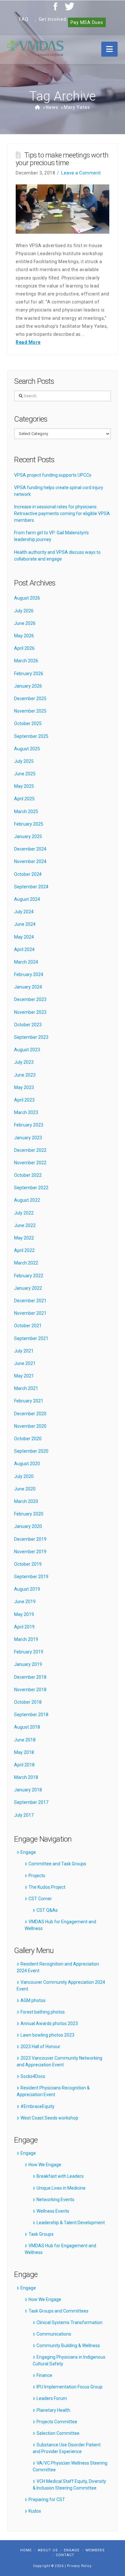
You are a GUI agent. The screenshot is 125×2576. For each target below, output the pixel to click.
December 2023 (30, 999)
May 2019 (24, 1614)
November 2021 (30, 1313)
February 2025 (29, 824)
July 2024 (24, 912)
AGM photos (33, 2000)
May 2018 (24, 1752)
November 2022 (30, 1163)
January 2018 (28, 1790)
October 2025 (28, 723)
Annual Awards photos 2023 (49, 2023)
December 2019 (30, 1539)
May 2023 (24, 1087)
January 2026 (28, 686)
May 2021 (24, 1376)
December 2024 (30, 849)
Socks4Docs (33, 2076)
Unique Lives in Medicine (61, 2188)
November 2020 (30, 1426)
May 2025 (24, 786)
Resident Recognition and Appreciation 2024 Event (58, 1967)
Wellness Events (53, 2211)
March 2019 (26, 1639)
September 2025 (31, 736)
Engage (28, 1852)
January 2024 (28, 987)
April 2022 (24, 1250)
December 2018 (30, 1677)
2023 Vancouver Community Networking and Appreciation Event (59, 2061)
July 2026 (24, 611)
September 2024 (31, 887)
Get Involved (53, 19)
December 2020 (30, 1414)
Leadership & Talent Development (71, 2223)
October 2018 (28, 1702)
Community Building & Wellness (68, 2346)
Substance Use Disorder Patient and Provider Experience (67, 2448)
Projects (37, 1876)
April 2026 (24, 648)
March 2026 (26, 661)
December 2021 (30, 1301)
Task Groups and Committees (58, 2311)
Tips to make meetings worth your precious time (62, 159)
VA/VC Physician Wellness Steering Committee (70, 2466)
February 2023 (29, 1125)
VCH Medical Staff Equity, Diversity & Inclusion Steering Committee (69, 2485)
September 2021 (31, 1338)
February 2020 (29, 1514)
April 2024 (24, 949)
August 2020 (27, 1464)
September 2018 (31, 1715)
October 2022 (28, 1175)
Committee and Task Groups (57, 1864)
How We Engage (45, 2165)
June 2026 (25, 623)
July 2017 (24, 1815)
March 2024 (26, 962)
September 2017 (31, 1802)
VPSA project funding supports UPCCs (53, 475)
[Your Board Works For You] (35, 48)
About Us (48, 2550)
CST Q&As (47, 1910)
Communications (54, 2334)
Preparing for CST (47, 2499)
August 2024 (27, 899)
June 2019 (25, 1602)
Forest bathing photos (43, 2012)
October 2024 (28, 874)
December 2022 (30, 1150)
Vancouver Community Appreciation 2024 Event (61, 1986)
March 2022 (26, 1263)
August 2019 (27, 1589)
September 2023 (31, 1037)
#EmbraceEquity (37, 2106)
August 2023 (27, 1050)
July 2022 (24, 1213)
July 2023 (24, 1062)
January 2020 (28, 1526)
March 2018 (26, 1777)
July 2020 (24, 1476)
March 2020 (26, 1501)
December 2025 (30, 699)
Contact (65, 2555)
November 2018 (30, 1690)
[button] (109, 49)
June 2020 (25, 1489)
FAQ (24, 19)
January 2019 (28, 1664)
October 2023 (28, 1025)
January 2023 (28, 1138)
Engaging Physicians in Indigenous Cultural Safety (69, 2360)
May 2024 (24, 937)
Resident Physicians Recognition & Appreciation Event (53, 2091)
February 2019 (29, 1652)
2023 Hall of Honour (40, 2047)
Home (26, 2550)
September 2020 (31, 1451)
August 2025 (27, 749)
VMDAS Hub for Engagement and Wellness (60, 1925)
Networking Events (55, 2200)
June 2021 (25, 1363)
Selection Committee (58, 2433)
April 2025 (24, 799)
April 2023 (24, 1100)
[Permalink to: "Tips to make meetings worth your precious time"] (63, 209)
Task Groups (41, 2234)
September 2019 (31, 1577)
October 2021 (28, 1326)
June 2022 (25, 1225)
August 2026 (27, 598)
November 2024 (30, 861)
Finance (44, 2375)
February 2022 (29, 1276)
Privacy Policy (79, 2566)
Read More (28, 342)
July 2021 (24, 1351)
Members (95, 2550)
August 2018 (27, 1727)
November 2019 (30, 1552)
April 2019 (24, 1627)
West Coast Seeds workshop (49, 2118)
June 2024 (25, 924)
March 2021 (26, 1388)
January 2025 (28, 836)
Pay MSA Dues (87, 22)
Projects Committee (57, 2422)
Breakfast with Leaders (60, 2176)
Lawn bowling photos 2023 (47, 2035)
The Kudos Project (47, 1887)
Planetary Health (53, 2410)
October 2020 (28, 1439)
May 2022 (24, 1238)
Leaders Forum (52, 2398)
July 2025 (24, 761)
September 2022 (31, 1188)
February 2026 (29, 674)
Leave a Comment (81, 173)
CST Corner (40, 1899)
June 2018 (25, 1740)
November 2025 (30, 711)
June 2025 (25, 774)
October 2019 (28, 1564)
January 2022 (28, 1288)
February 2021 (29, 1401)
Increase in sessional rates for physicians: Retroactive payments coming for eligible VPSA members (62, 513)
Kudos (35, 2511)
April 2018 (24, 1765)
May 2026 (24, 636)
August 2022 (27, 1200)
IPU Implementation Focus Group (70, 2387)
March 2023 (26, 1112)
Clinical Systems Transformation (70, 2322)
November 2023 (30, 1012)
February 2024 (29, 974)
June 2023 (25, 1075)
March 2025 (26, 812)
